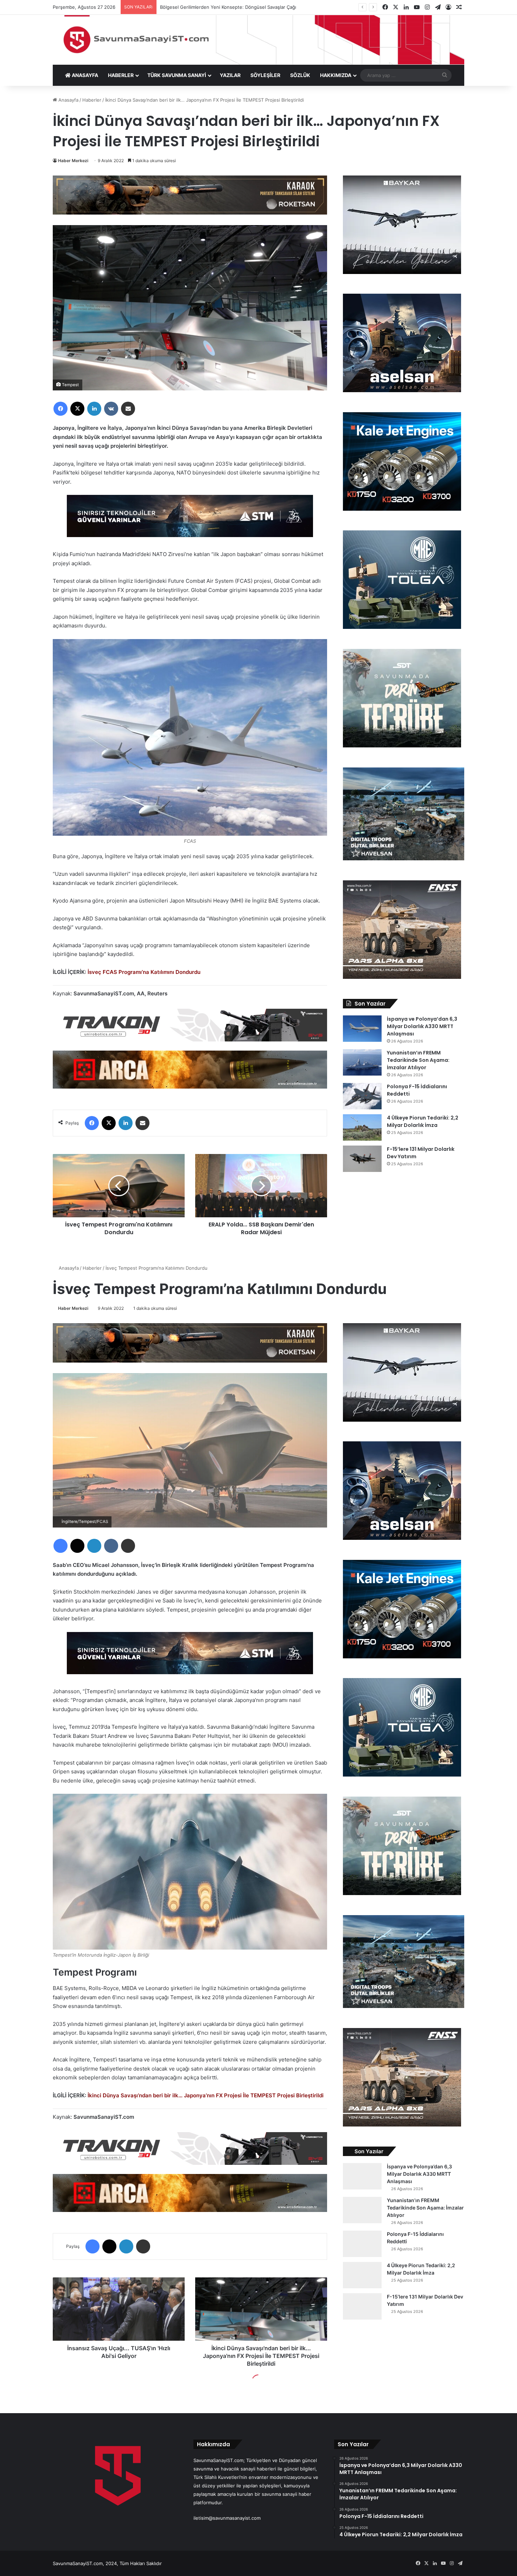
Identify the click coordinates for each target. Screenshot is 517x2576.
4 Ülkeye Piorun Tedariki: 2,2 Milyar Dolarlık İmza (423, 1121)
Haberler (92, 100)
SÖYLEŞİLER (265, 75)
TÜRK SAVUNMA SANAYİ (177, 75)
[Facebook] (60, 409)
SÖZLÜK (300, 75)
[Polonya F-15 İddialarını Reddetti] (362, 1096)
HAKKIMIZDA (336, 75)
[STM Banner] (190, 521)
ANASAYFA (84, 75)
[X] (77, 409)
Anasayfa (68, 100)
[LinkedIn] (94, 409)
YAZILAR (230, 75)
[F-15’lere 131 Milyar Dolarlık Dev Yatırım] (362, 1159)
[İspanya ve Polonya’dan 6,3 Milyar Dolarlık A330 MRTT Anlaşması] (362, 1029)
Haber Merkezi (73, 161)
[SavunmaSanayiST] (258, 40)
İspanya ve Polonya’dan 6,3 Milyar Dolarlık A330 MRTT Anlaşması (422, 1026)
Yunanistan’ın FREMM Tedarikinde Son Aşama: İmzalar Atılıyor (418, 1060)
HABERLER (121, 75)
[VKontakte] (111, 409)
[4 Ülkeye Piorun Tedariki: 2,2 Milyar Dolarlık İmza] (362, 1127)
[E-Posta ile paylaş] (128, 409)
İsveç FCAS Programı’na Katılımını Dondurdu (144, 972)
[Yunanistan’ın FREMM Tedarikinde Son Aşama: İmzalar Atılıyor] (362, 1062)
